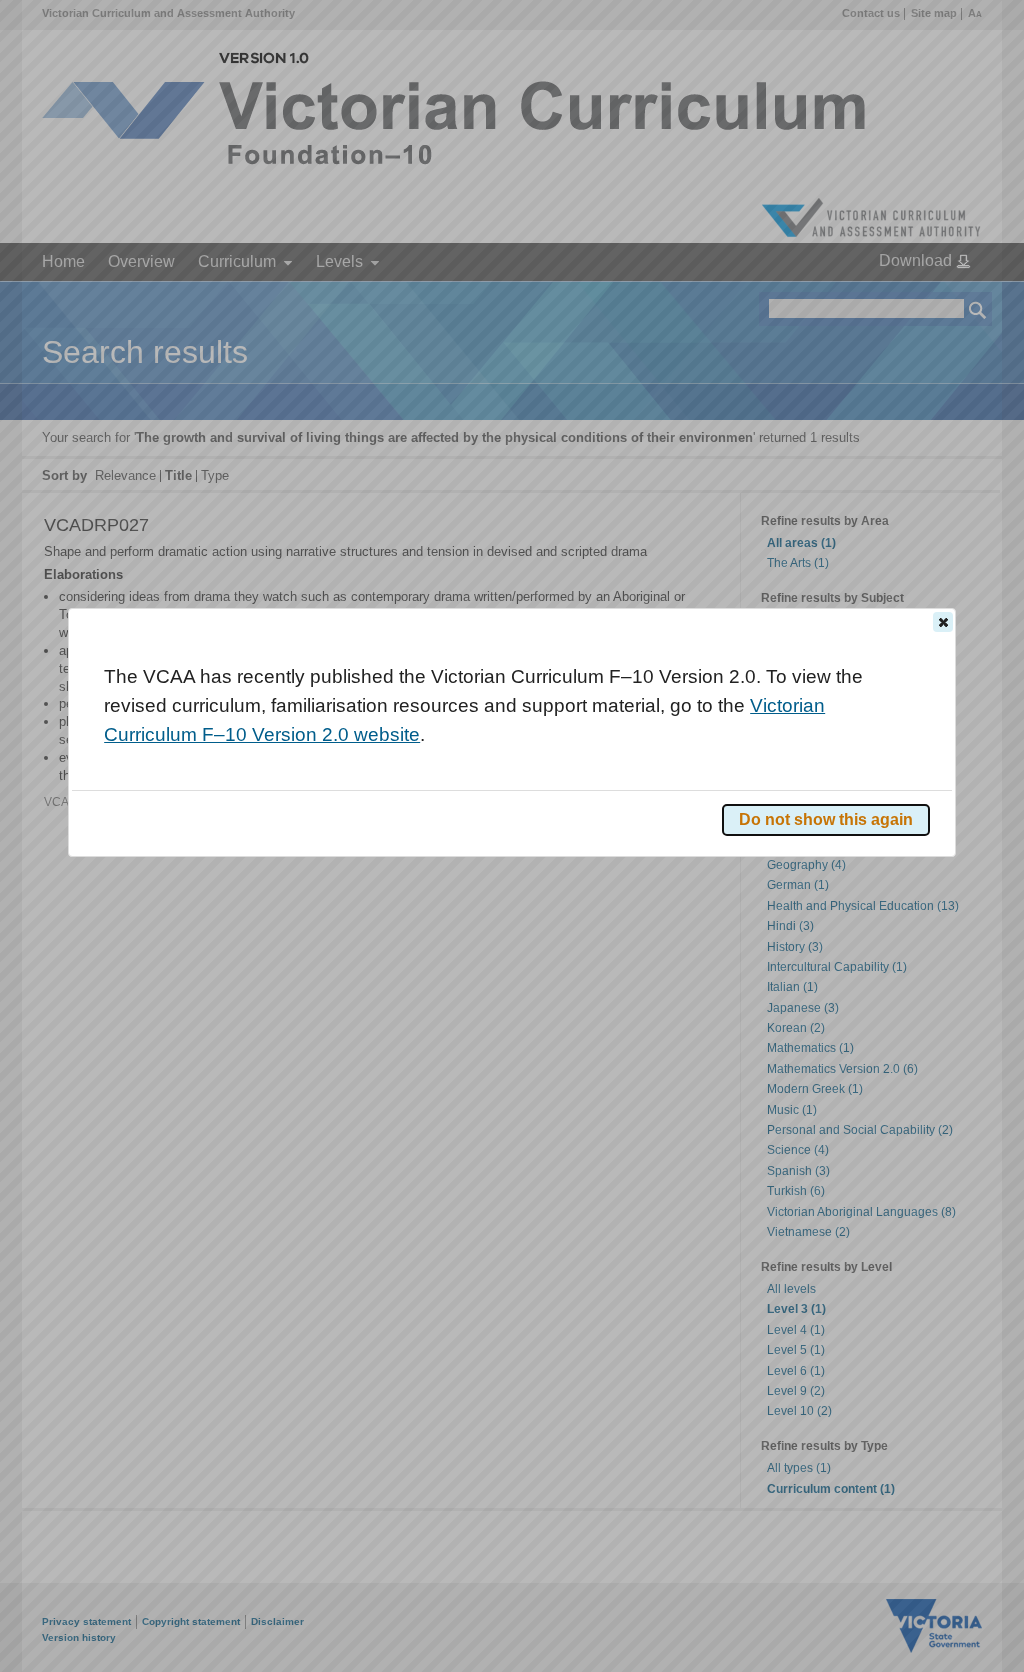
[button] (943, 622)
